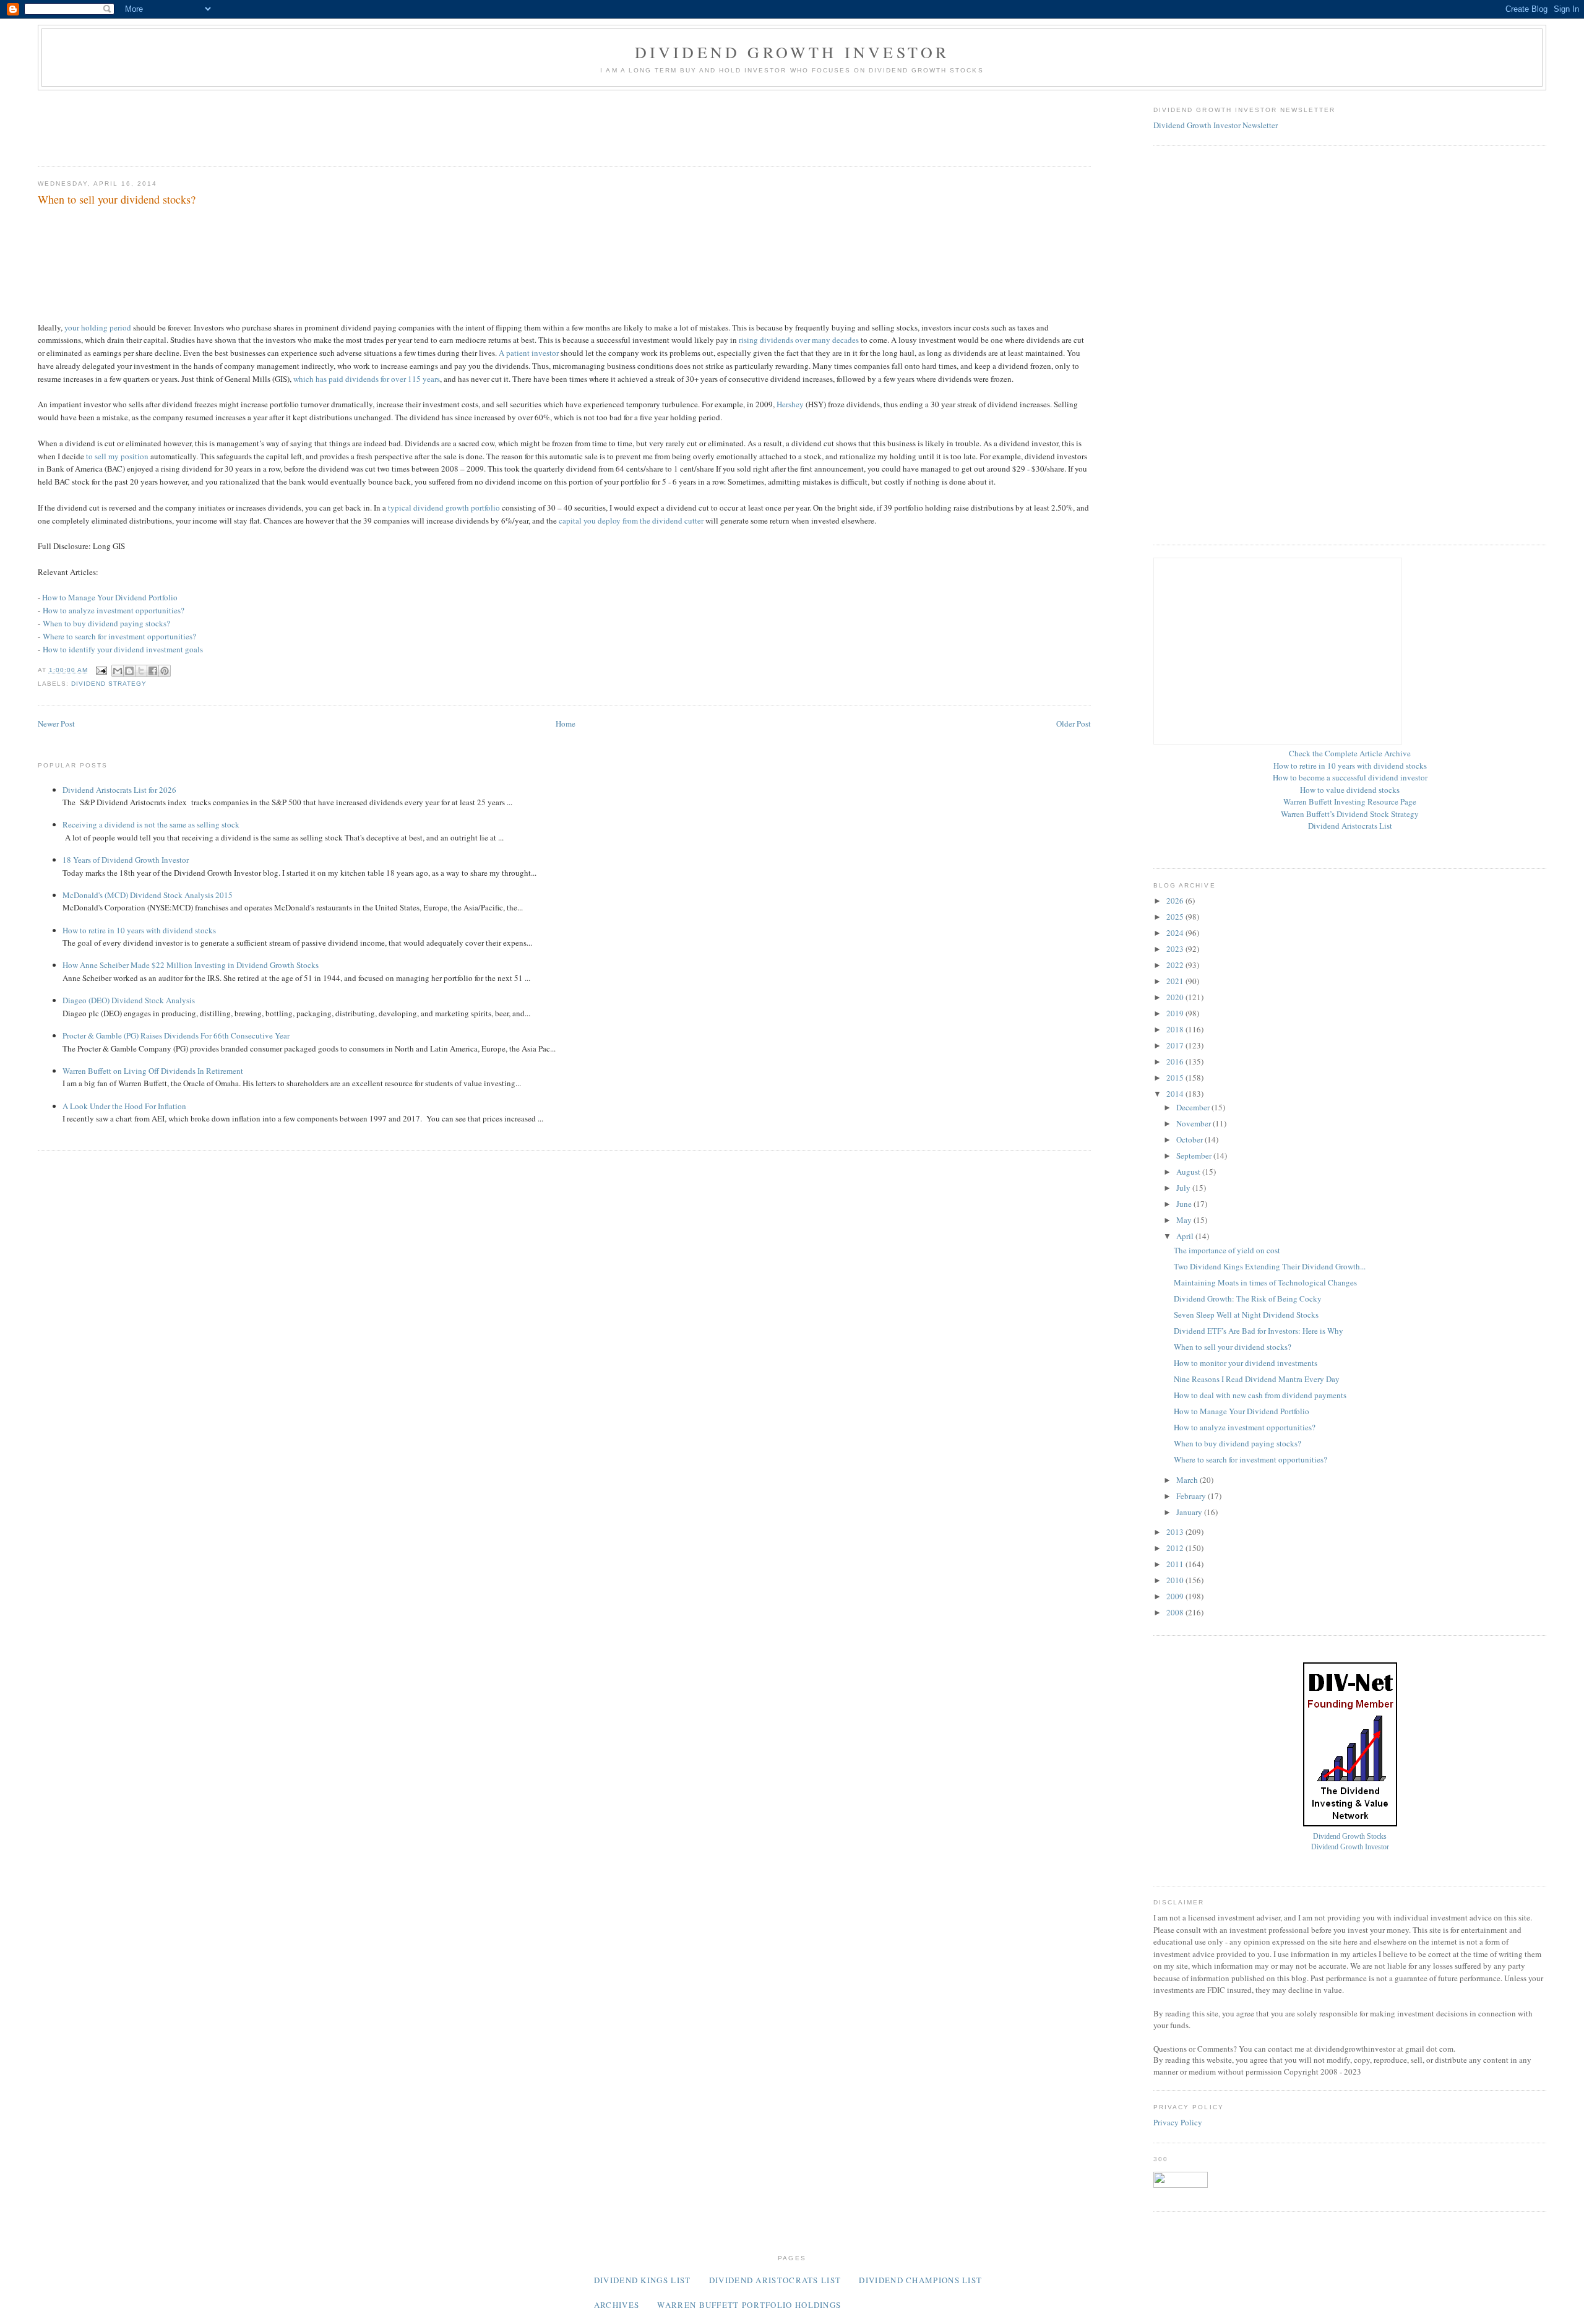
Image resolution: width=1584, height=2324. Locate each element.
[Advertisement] (263, 124)
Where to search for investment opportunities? (119, 636)
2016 (1176, 1061)
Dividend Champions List (920, 2280)
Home (566, 724)
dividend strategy (109, 684)
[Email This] (118, 671)
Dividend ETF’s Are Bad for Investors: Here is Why (1259, 1331)
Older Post (1074, 724)
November (1194, 1123)
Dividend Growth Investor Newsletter (1216, 125)
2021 (1176, 981)
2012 (1176, 1548)
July (1184, 1188)
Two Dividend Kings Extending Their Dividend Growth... (1270, 1266)
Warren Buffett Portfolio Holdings (749, 2305)
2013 (1176, 1532)
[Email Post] (101, 670)
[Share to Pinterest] (165, 671)
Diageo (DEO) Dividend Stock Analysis (129, 1000)
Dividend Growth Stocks (1350, 1837)
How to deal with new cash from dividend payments (1260, 1395)
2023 (1176, 949)
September (1195, 1156)
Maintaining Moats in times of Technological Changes (1265, 1282)
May (1185, 1220)
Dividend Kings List (643, 2280)
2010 (1176, 1580)
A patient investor (529, 353)
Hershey (790, 404)
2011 (1176, 1564)
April (1186, 1236)
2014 (1176, 1094)
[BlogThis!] (129, 671)
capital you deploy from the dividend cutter (631, 521)
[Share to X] (141, 671)
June (1185, 1204)
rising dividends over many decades (799, 340)
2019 (1176, 1013)
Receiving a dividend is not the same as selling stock (151, 824)
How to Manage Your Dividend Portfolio (110, 597)
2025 (1176, 917)
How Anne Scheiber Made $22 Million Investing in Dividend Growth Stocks (191, 965)
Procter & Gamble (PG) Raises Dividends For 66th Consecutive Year (176, 1035)
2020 (1176, 997)
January (1190, 1512)
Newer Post (56, 724)
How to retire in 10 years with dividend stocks (139, 930)
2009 (1176, 1596)
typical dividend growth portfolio (444, 508)
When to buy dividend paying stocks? (106, 623)
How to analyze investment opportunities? (114, 610)
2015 (1176, 1078)
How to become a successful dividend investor (1350, 777)
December (1194, 1107)
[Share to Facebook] (153, 671)
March (1188, 1480)
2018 (1176, 1029)
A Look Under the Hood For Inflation (124, 1106)
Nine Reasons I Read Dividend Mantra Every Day (1257, 1379)
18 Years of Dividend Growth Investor (126, 860)
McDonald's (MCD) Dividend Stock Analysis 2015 (148, 895)
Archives (617, 2305)
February (1192, 1496)
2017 (1176, 1045)
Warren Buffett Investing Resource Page (1350, 801)
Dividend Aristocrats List (1350, 826)
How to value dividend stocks (1350, 790)
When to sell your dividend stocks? (1233, 1347)
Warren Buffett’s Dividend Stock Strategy (1350, 814)
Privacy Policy (1178, 2122)
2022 (1176, 965)
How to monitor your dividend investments (1246, 1363)
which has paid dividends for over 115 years (367, 379)
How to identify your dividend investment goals (123, 649)
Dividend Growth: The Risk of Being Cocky (1248, 1298)
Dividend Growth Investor (792, 52)
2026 (1176, 901)
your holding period (98, 327)
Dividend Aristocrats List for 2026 (119, 790)
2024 (1176, 933)
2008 (1176, 1612)
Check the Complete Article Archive (1350, 753)
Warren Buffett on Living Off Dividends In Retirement (153, 1071)
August (1189, 1172)
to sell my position (117, 456)
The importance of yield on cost (1227, 1250)
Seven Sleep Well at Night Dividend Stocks (1246, 1315)
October (1190, 1139)
